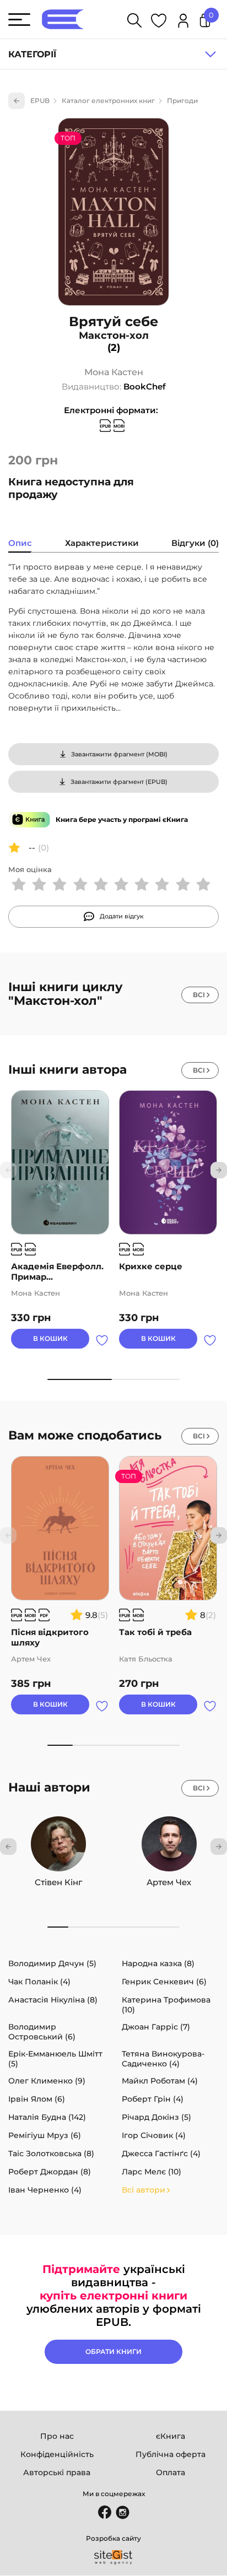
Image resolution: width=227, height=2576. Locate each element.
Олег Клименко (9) (47, 2081)
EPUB (40, 101)
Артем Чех (169, 1882)
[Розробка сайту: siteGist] (113, 2557)
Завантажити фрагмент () (119, 754)
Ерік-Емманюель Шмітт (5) (55, 2059)
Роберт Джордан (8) (50, 2172)
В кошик (50, 1338)
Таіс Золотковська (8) (51, 2153)
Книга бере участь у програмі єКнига (122, 819)
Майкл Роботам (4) (160, 2081)
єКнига (171, 2436)
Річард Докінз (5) (156, 2117)
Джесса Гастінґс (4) (161, 2153)
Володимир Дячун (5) (52, 1963)
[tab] (20, 544)
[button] (219, 1170)
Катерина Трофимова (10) (166, 2005)
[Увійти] (183, 22)
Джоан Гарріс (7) (156, 2027)
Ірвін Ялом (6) (37, 2099)
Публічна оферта (171, 2454)
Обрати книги (113, 2352)
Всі (199, 995)
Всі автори (144, 2190)
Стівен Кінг (58, 1882)
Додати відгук (122, 916)
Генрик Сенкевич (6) (164, 1982)
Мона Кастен (114, 372)
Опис (20, 543)
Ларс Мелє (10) (152, 2172)
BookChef (145, 386)
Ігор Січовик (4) (154, 2135)
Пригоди (182, 101)
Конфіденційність (57, 2454)
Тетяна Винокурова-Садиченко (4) (163, 2059)
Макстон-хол (114, 335)
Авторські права (57, 2472)
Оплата (171, 2472)
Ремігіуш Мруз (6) (45, 2135)
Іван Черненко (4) (45, 2190)
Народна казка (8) (158, 1963)
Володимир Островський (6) (42, 2032)
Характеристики (102, 543)
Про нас (57, 2436)
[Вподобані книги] (159, 22)
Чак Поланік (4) (39, 1982)
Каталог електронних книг (108, 101)
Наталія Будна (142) (47, 2117)
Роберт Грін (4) (153, 2099)
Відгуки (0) (195, 543)
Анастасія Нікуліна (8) (53, 2000)
